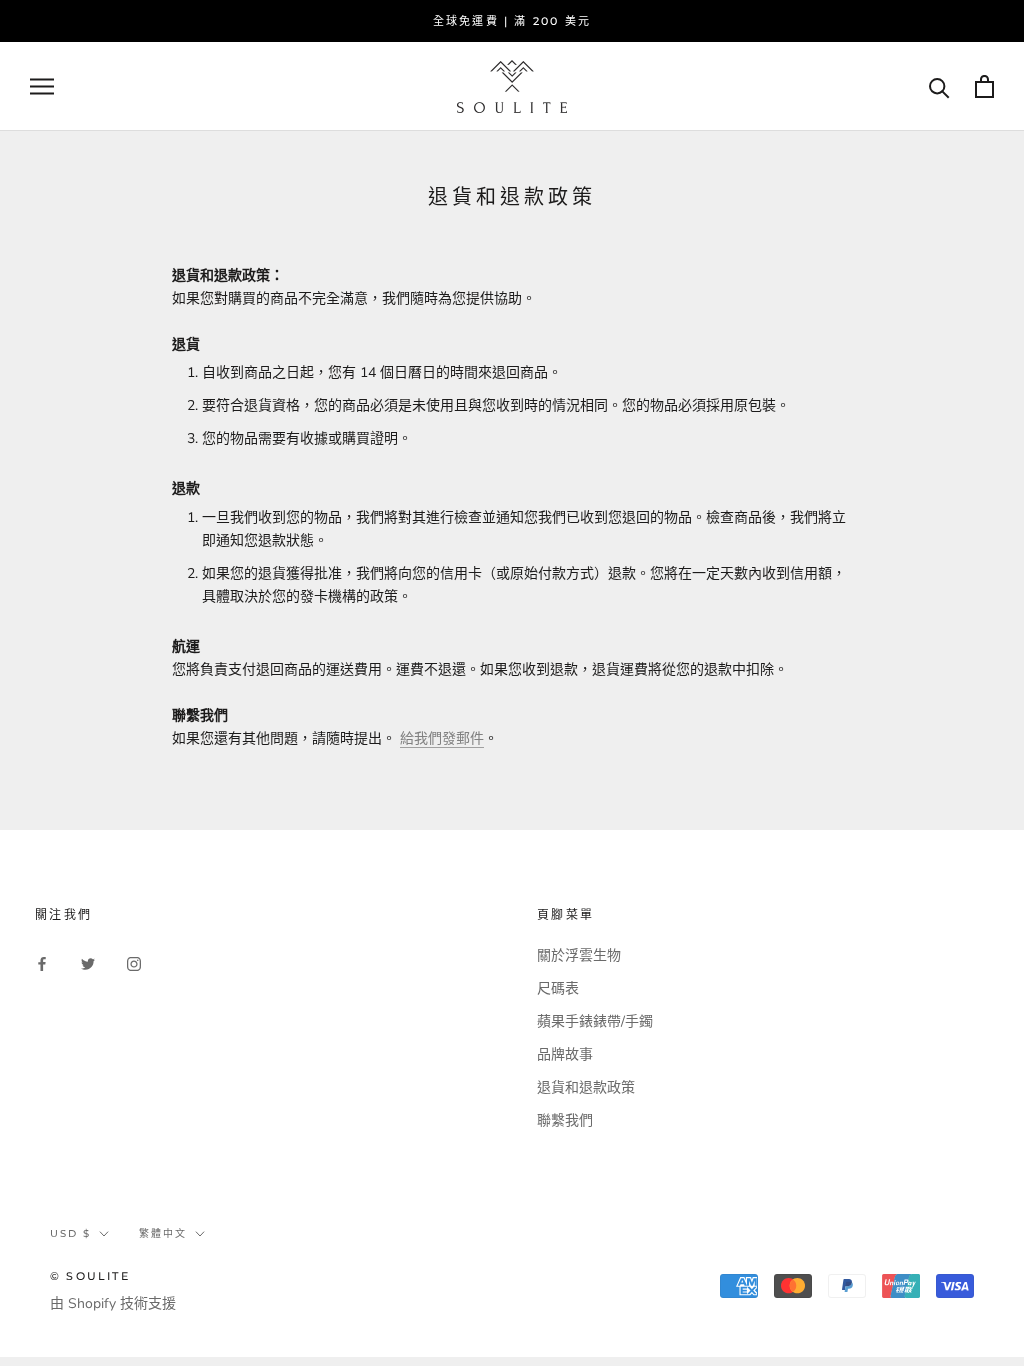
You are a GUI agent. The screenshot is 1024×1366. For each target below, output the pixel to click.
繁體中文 (163, 1233)
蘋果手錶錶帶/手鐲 (595, 1021)
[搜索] (939, 86)
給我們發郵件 (442, 738)
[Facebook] (42, 962)
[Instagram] (134, 962)
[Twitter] (88, 962)
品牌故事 (565, 1054)
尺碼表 (558, 988)
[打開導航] (42, 86)
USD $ (70, 1233)
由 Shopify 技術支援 (113, 1303)
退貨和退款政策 (586, 1087)
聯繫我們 (565, 1120)
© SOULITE (90, 1276)
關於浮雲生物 (579, 955)
